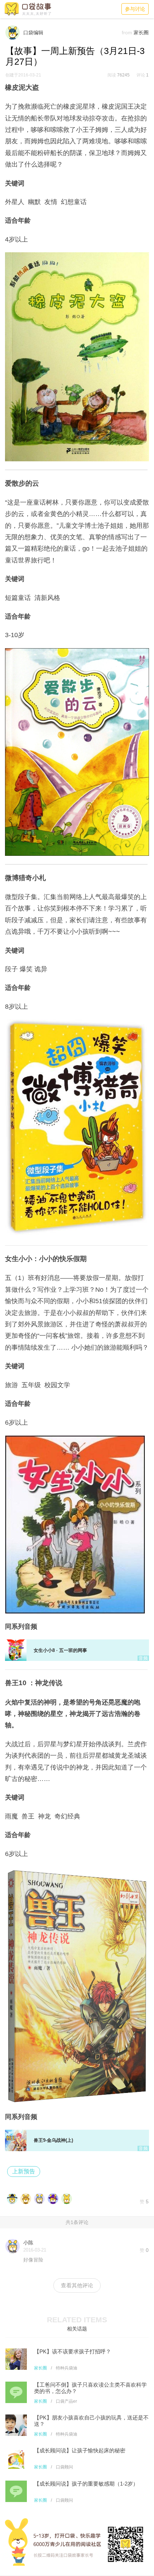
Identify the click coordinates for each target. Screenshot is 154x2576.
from (127, 33)
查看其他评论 (77, 2285)
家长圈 (40, 2368)
